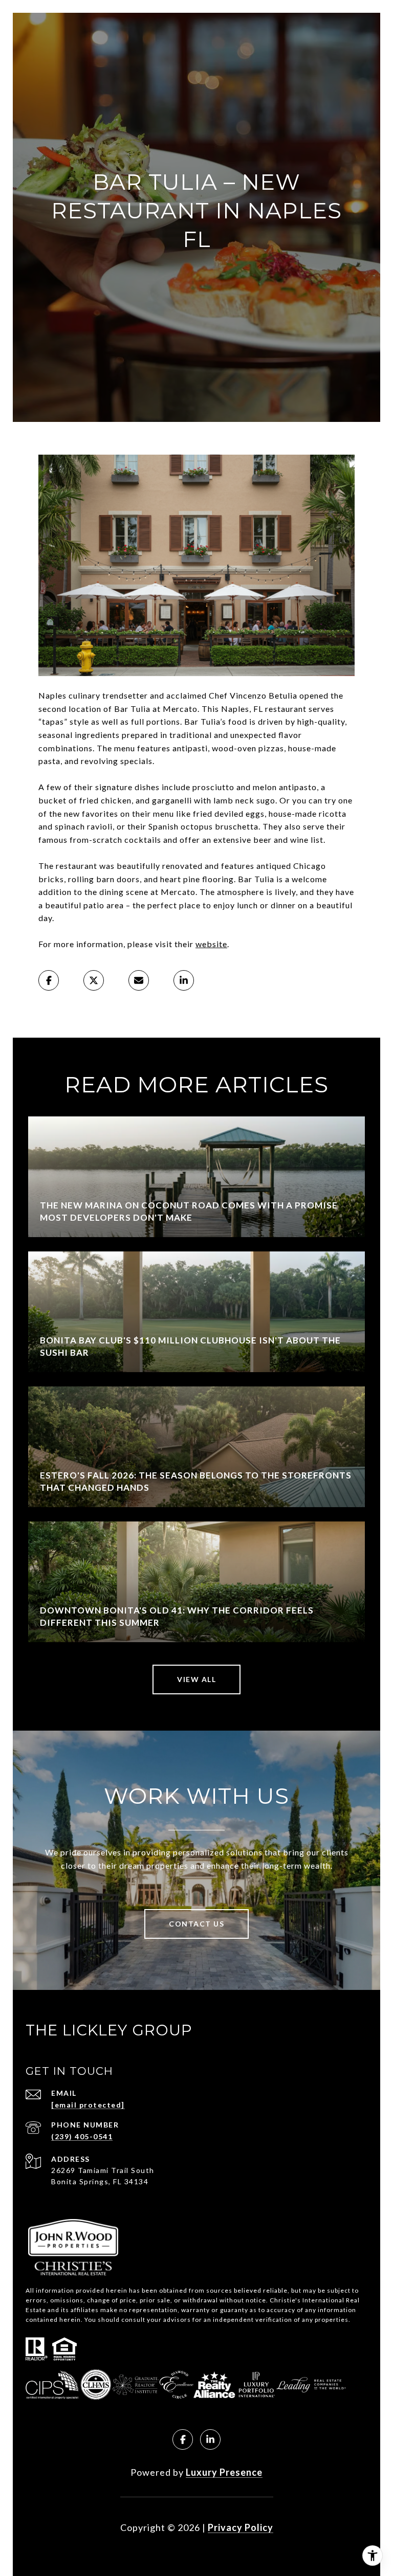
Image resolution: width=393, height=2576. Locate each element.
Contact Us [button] (196, 1924)
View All (196, 1679)
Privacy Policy (241, 2527)
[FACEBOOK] (183, 2439)
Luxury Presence (224, 2472)
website (211, 944)
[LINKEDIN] (210, 2439)
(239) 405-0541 (82, 2136)
